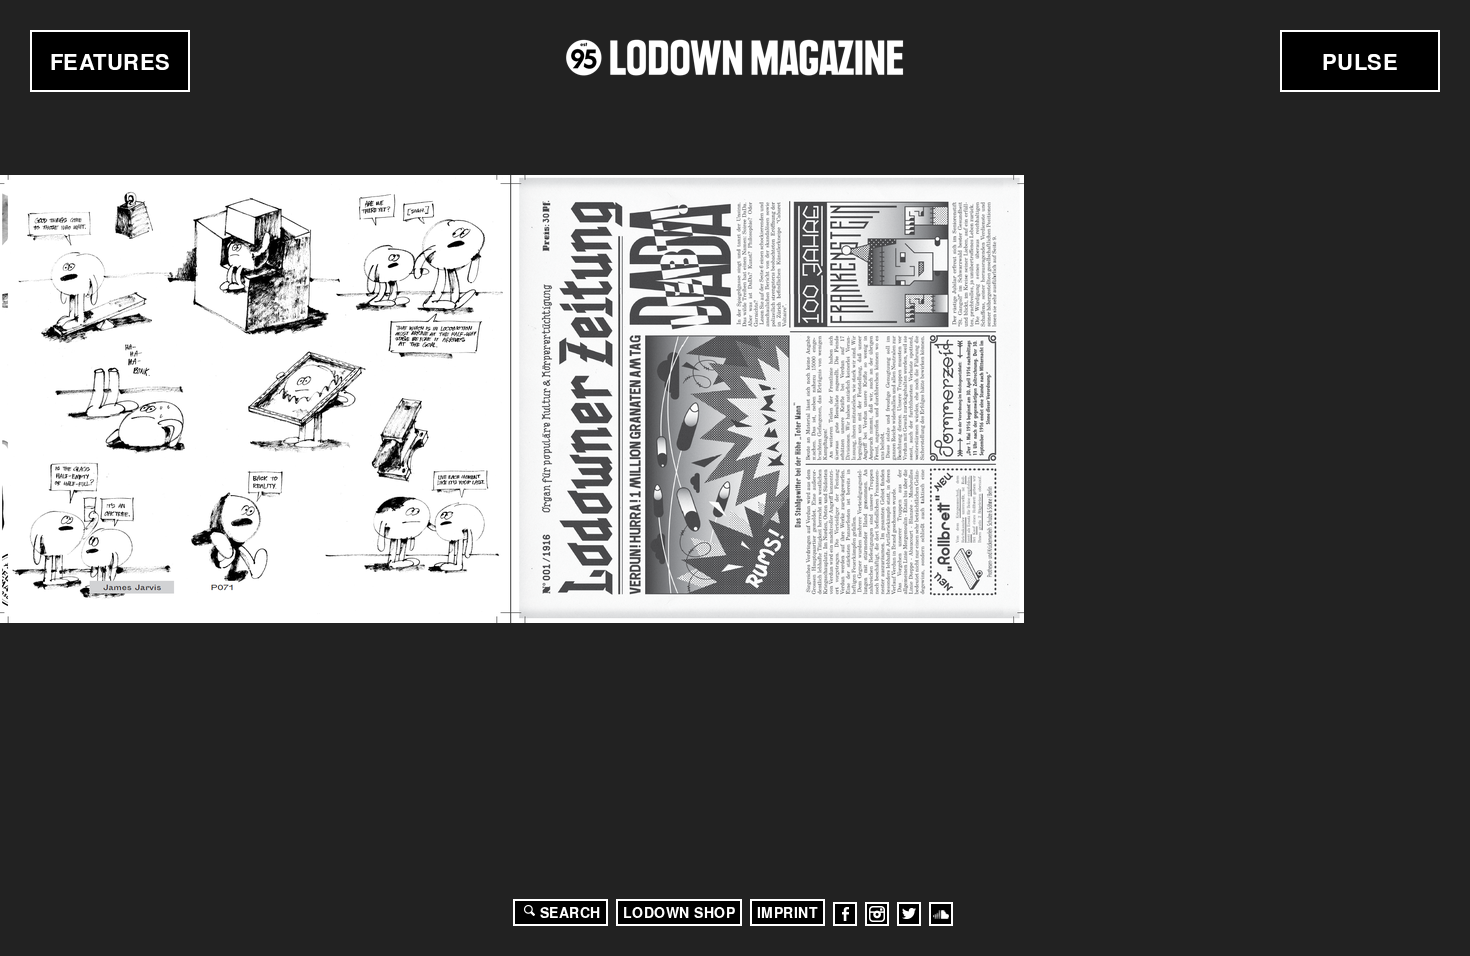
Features (110, 61)
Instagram (877, 914)
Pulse (1360, 61)
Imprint (788, 912)
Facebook (845, 914)
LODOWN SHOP (679, 912)
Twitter (909, 914)
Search (570, 912)
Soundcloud (941, 914)
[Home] (735, 57)
